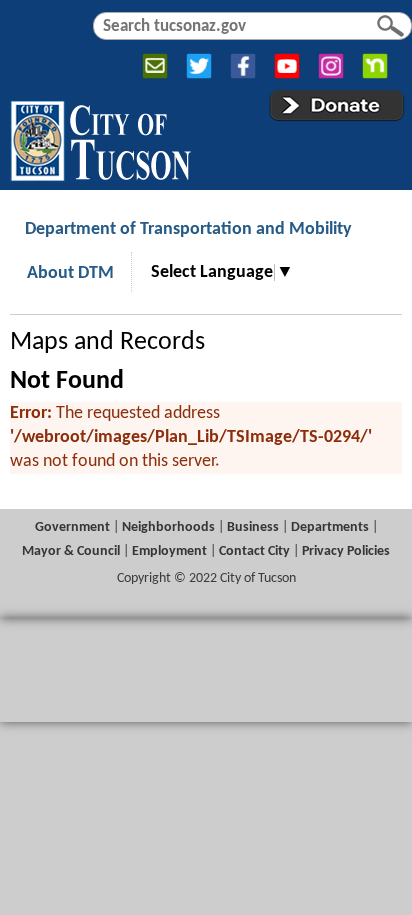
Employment (169, 551)
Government (72, 527)
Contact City (254, 551)
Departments (330, 527)
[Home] (100, 137)
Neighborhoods (168, 527)
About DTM (70, 273)
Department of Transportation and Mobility (188, 229)
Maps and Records (107, 342)
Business (253, 527)
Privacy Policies (346, 551)
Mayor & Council (71, 551)
